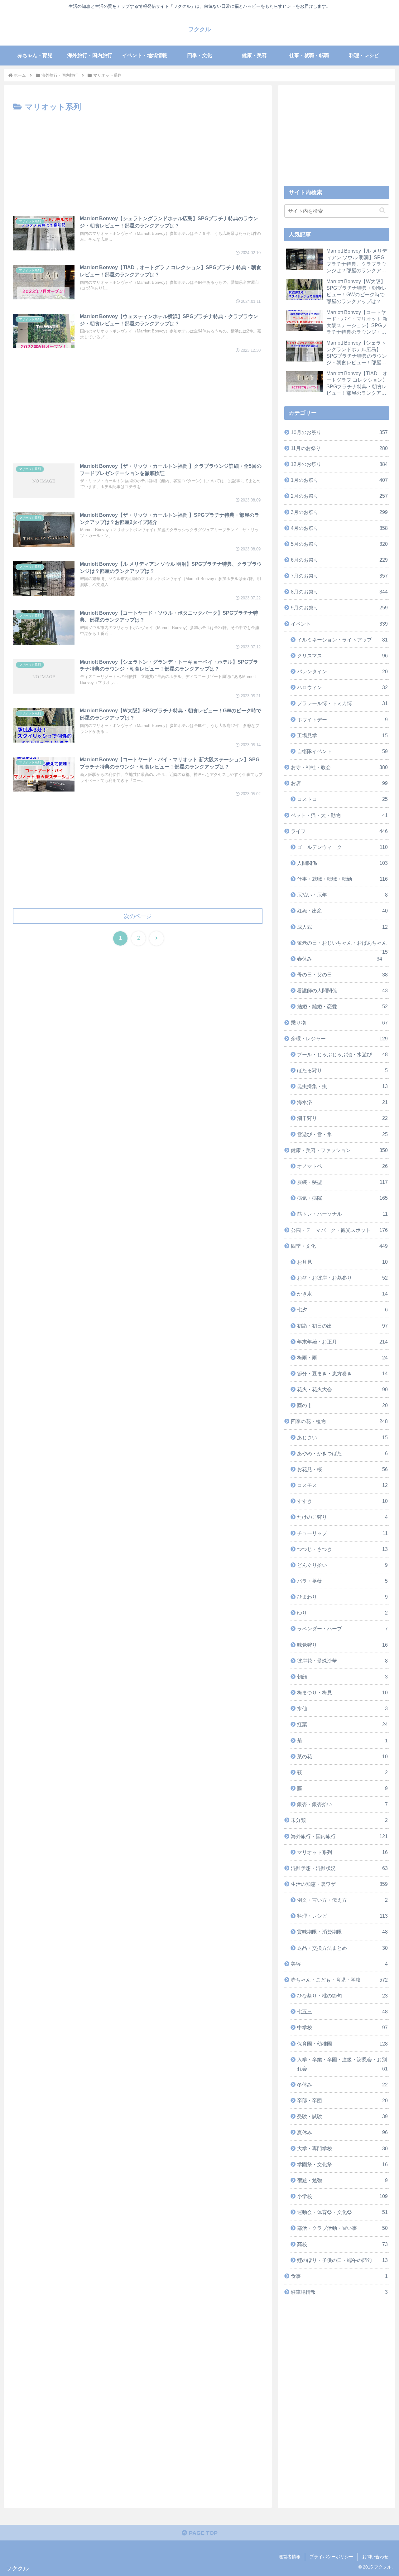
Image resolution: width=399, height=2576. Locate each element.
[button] (382, 211)
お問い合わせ (375, 2557)
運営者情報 (290, 2557)
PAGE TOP (202, 2533)
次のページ (138, 916)
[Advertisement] (138, 161)
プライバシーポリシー (331, 2557)
